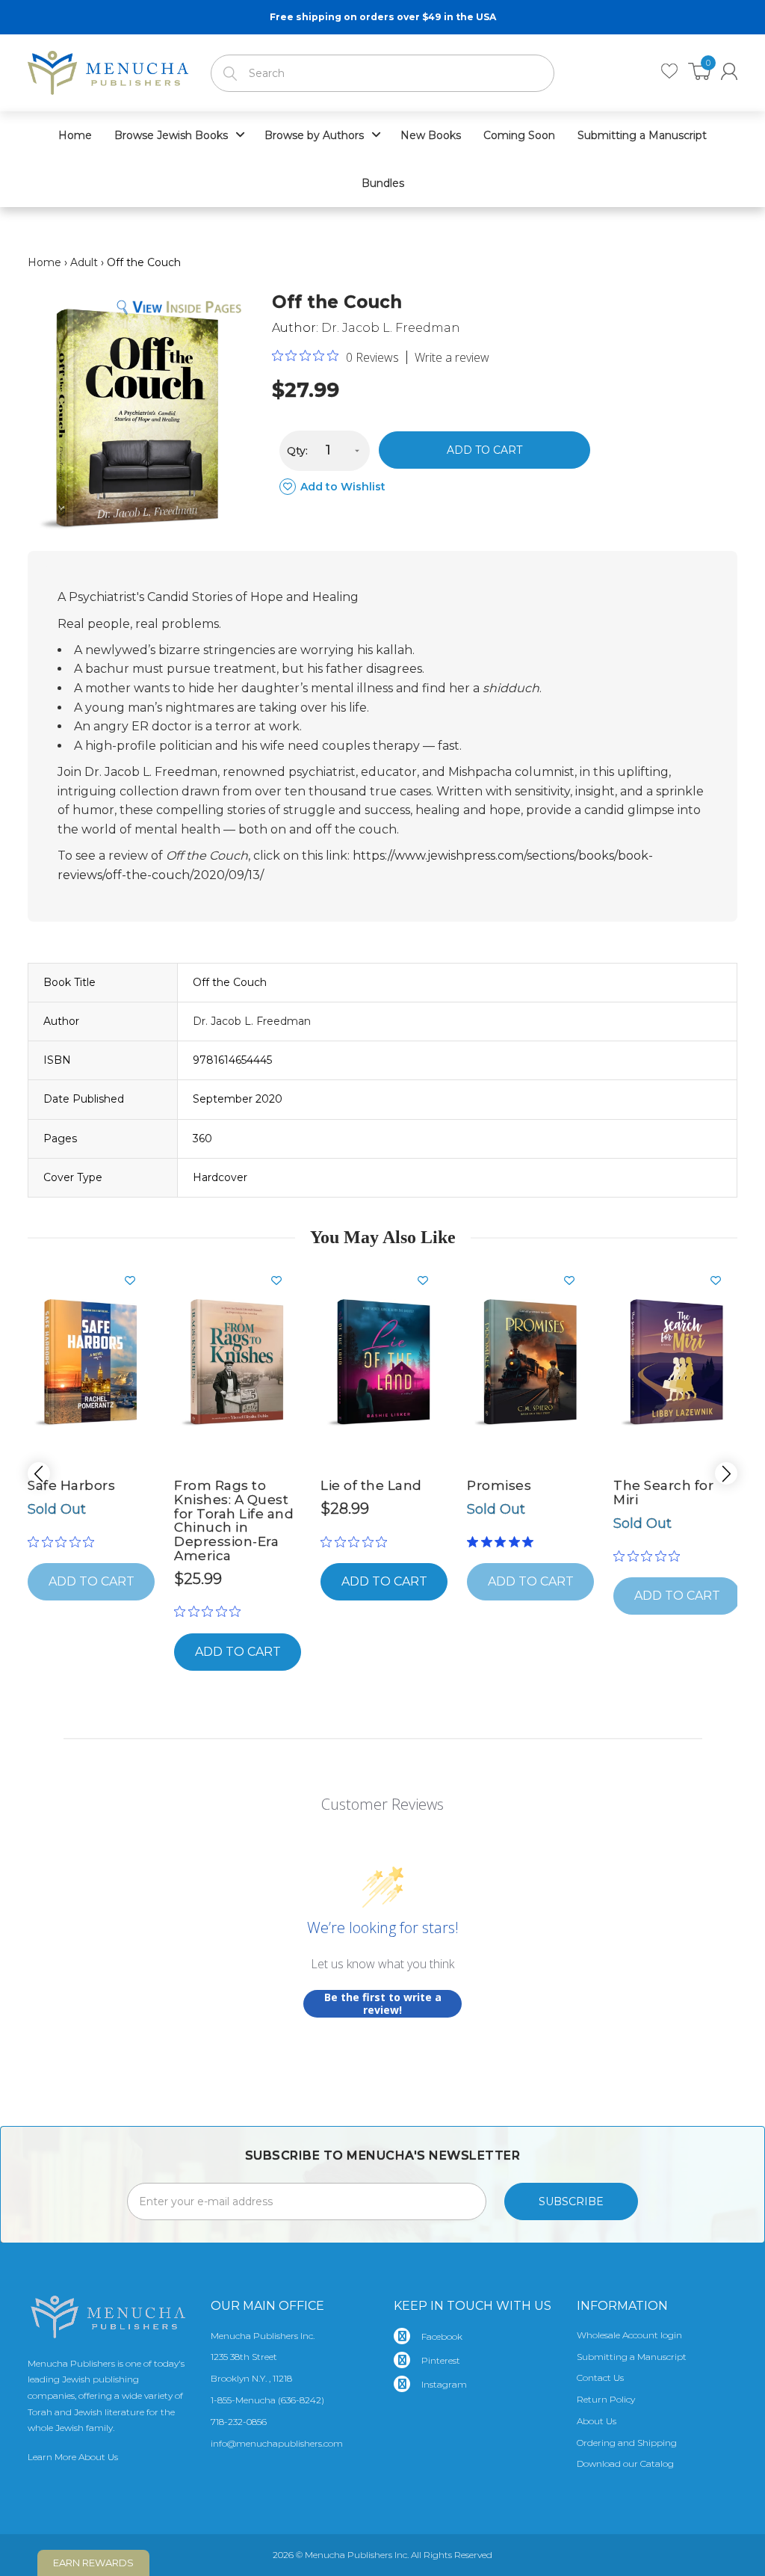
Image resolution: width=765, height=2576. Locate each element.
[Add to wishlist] (136, 1281)
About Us (597, 2421)
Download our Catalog (625, 2463)
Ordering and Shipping (627, 2443)
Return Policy (606, 2399)
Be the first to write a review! (383, 2004)
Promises (499, 1485)
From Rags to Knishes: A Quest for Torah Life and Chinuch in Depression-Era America (234, 1520)
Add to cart (484, 450)
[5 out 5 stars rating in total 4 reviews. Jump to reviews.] (503, 1541)
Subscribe (571, 2201)
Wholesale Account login (629, 2335)
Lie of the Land (371, 1485)
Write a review (452, 357)
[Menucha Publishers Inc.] (108, 70)
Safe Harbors (71, 1485)
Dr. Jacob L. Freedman (391, 328)
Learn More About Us (73, 2457)
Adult (84, 262)
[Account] (729, 71)
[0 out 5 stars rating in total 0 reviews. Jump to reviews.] (65, 1541)
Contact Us (600, 2378)
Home (44, 262)
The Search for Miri (663, 1492)
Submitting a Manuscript (632, 2357)
